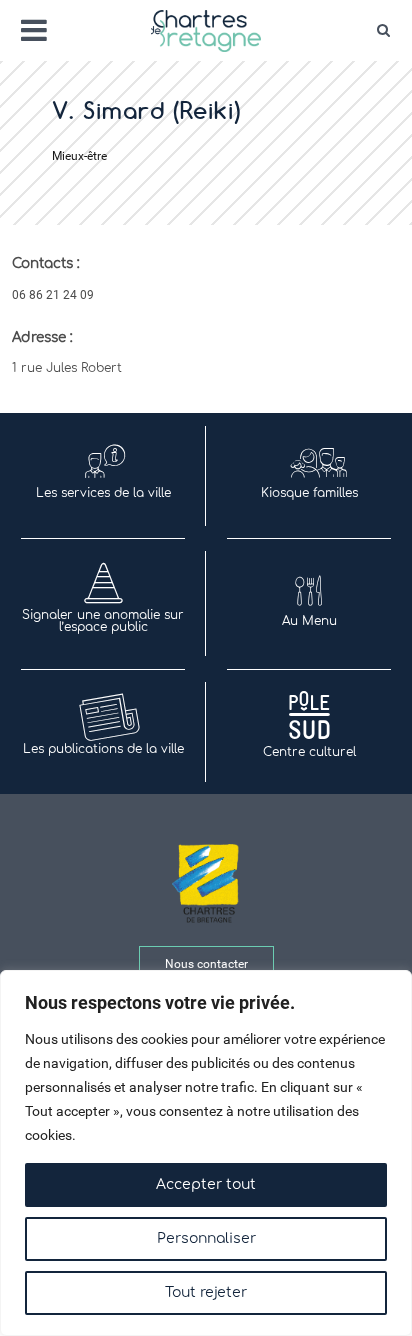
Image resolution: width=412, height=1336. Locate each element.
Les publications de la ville (103, 749)
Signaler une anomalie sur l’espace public (103, 621)
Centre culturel (309, 752)
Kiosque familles (309, 493)
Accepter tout (206, 1184)
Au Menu (309, 621)
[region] (206, 1153)
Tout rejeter (206, 1292)
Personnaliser (206, 1238)
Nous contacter (206, 964)
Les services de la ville (103, 493)
